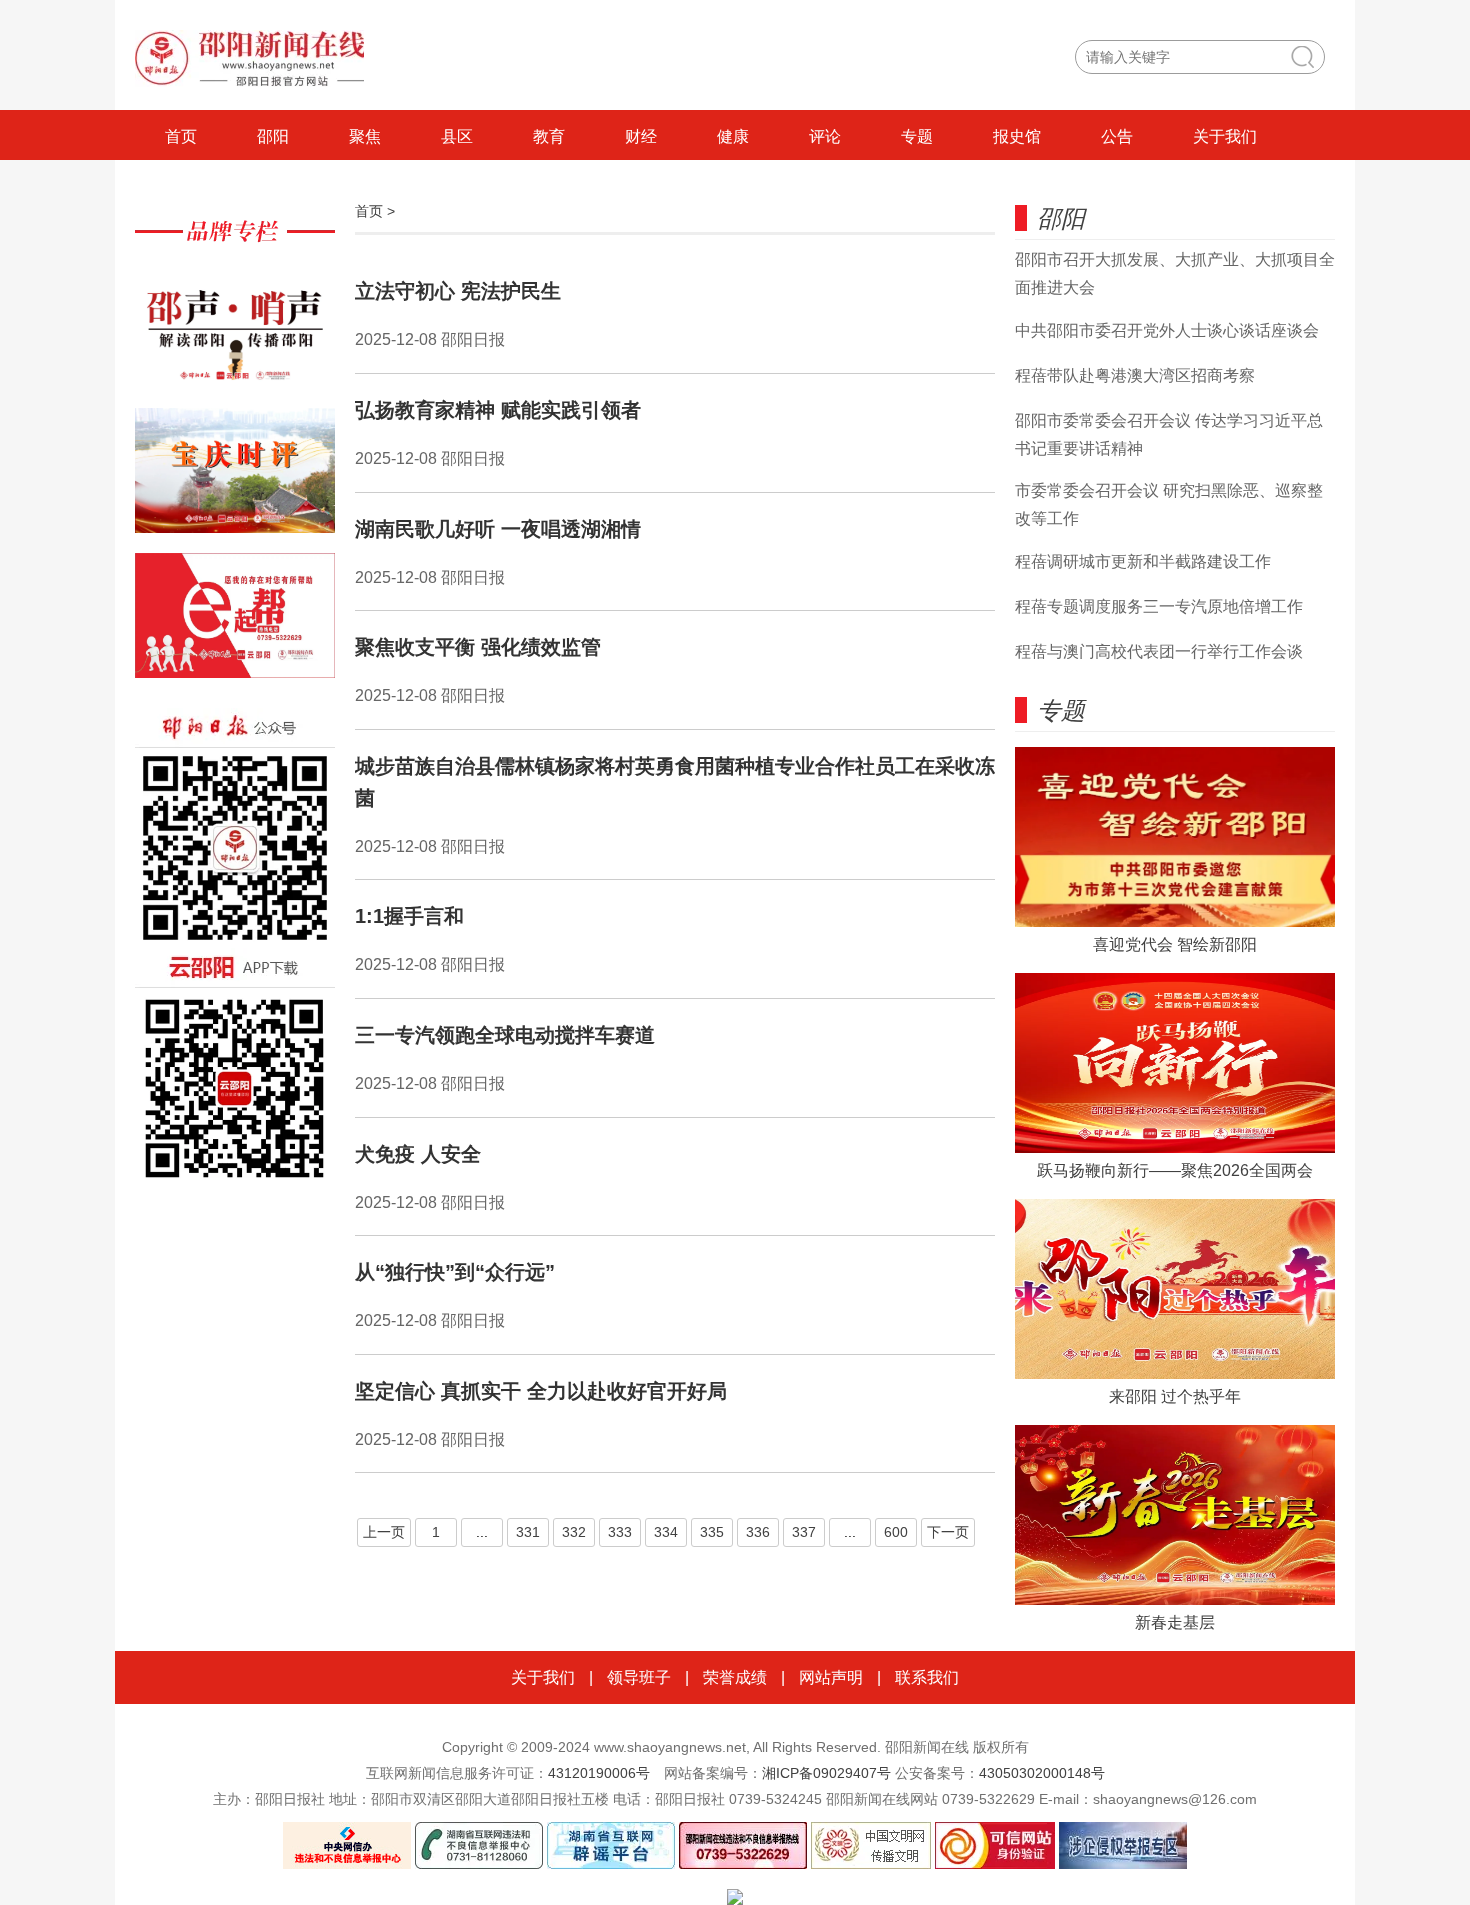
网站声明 (831, 1677)
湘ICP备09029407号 (826, 1773)
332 (574, 1532)
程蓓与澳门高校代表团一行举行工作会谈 (1159, 651)
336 (758, 1532)
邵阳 (273, 136)
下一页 (948, 1532)
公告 (1117, 136)
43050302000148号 (1042, 1773)
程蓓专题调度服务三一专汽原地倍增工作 (1159, 606)
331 (528, 1532)
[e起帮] (235, 625)
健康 (733, 136)
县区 (457, 136)
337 (804, 1532)
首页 (181, 136)
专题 (917, 136)
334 (666, 1532)
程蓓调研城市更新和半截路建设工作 (1143, 561)
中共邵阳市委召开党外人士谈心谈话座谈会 (1167, 330)
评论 (825, 136)
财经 (641, 136)
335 (712, 1532)
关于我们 (1225, 136)
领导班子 (639, 1677)
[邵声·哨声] (235, 335)
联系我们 (927, 1677)
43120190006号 (599, 1773)
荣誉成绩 (735, 1677)
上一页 (384, 1532)
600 (896, 1532)
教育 (549, 136)
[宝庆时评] (235, 480)
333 (620, 1532)
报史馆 (1017, 136)
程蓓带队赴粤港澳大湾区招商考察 (1135, 375)
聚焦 (365, 136)
